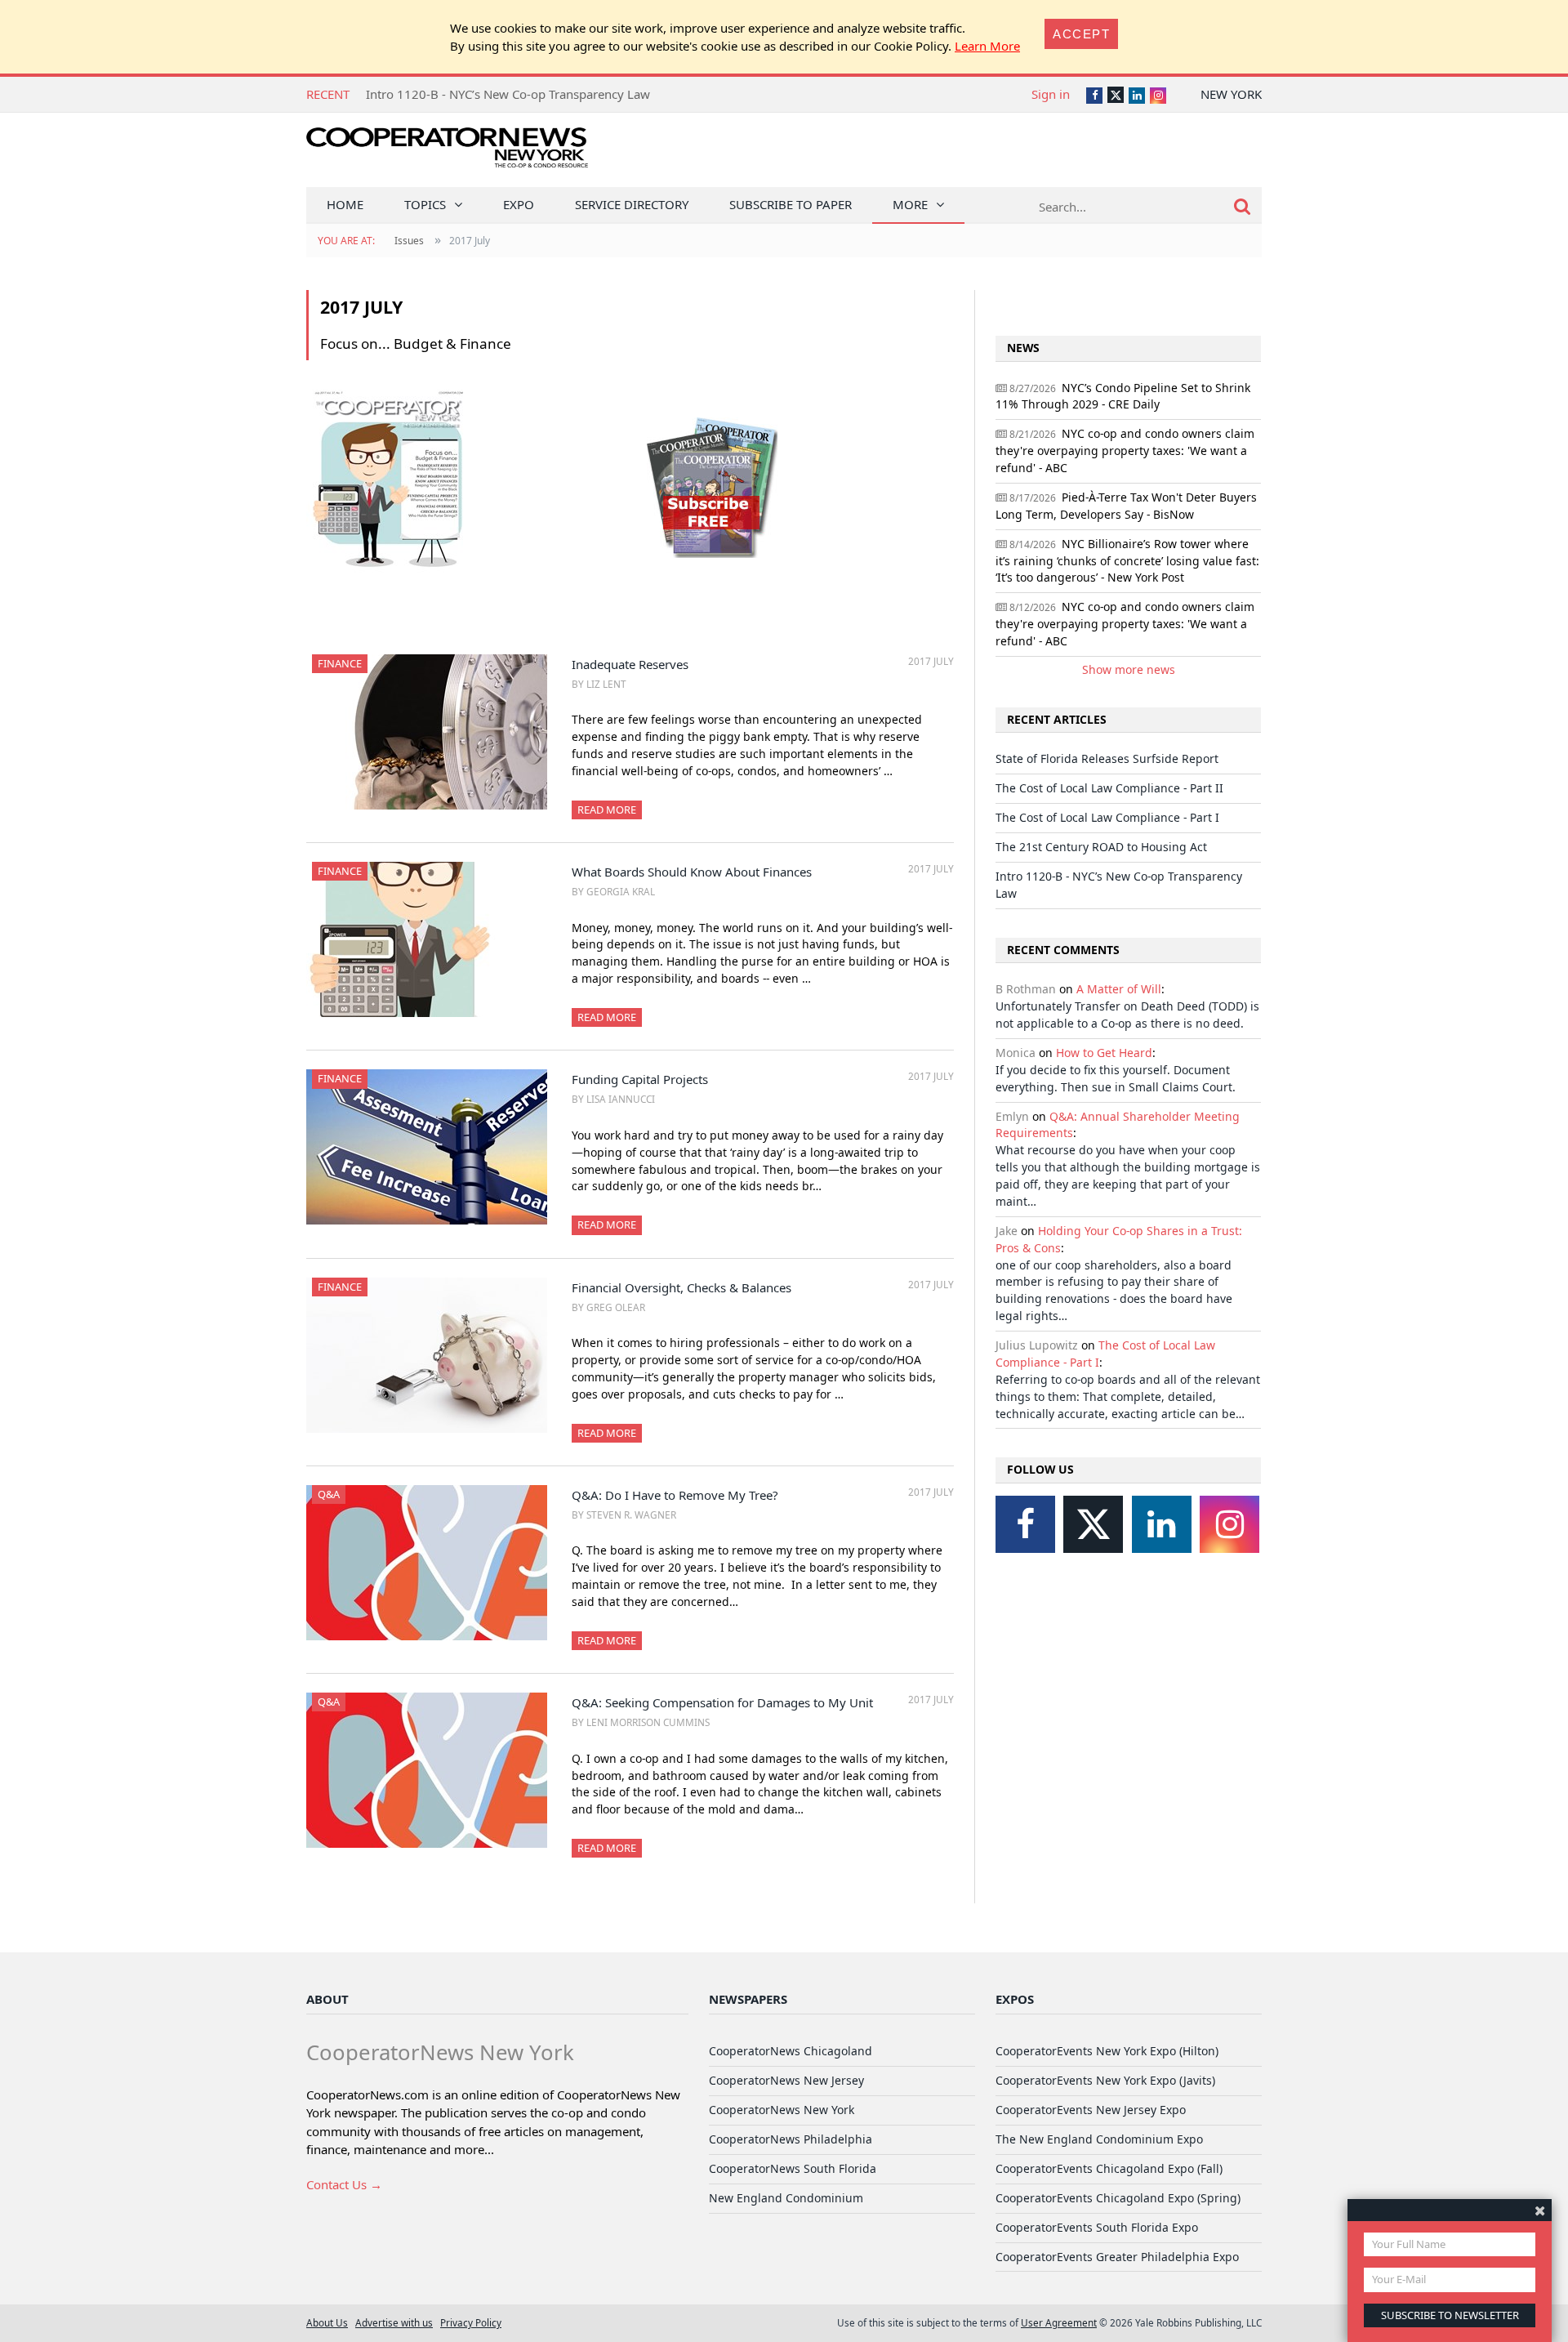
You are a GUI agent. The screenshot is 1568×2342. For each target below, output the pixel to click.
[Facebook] (1025, 1524)
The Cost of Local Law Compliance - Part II (1109, 788)
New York (1231, 94)
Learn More (987, 46)
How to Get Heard (1104, 1053)
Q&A (329, 1494)
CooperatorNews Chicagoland (791, 2051)
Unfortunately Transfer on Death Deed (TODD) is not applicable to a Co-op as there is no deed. (1127, 1015)
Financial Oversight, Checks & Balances (682, 1287)
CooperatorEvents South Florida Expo (1097, 2227)
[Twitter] (1093, 1524)
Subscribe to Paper (791, 204)
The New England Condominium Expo (1099, 2139)
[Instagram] (1229, 1524)
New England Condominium (786, 2198)
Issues (409, 241)
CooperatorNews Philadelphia (791, 2139)
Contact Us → (344, 2184)
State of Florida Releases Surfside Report (1107, 758)
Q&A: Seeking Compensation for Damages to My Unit (722, 1702)
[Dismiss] (1540, 2210)
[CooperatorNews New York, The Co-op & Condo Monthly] (447, 153)
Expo (519, 204)
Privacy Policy (471, 2322)
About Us (327, 2322)
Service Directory (632, 204)
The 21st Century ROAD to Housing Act (1101, 847)
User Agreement (1059, 2322)
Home (345, 204)
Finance (340, 663)
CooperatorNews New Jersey (786, 2080)
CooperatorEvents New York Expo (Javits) (1105, 2080)
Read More (607, 810)
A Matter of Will (1119, 989)
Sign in (1051, 94)
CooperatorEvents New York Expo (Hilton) (1107, 2051)
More (910, 204)
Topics (425, 204)
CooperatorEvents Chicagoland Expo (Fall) (1109, 2168)
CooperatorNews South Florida (793, 2168)
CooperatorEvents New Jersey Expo (1091, 2110)
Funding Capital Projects (640, 1079)
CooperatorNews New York (782, 2110)
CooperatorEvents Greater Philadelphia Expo (1117, 2257)
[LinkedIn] (1162, 1524)
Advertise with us (394, 2322)
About (327, 1999)
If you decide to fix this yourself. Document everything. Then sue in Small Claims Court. (1116, 1078)
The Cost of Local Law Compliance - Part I (1107, 817)
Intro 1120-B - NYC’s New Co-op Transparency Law (508, 94)
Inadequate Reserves (630, 664)
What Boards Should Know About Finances (692, 872)
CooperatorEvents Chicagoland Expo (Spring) (1118, 2198)
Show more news (1129, 669)
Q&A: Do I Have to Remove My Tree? (675, 1495)
